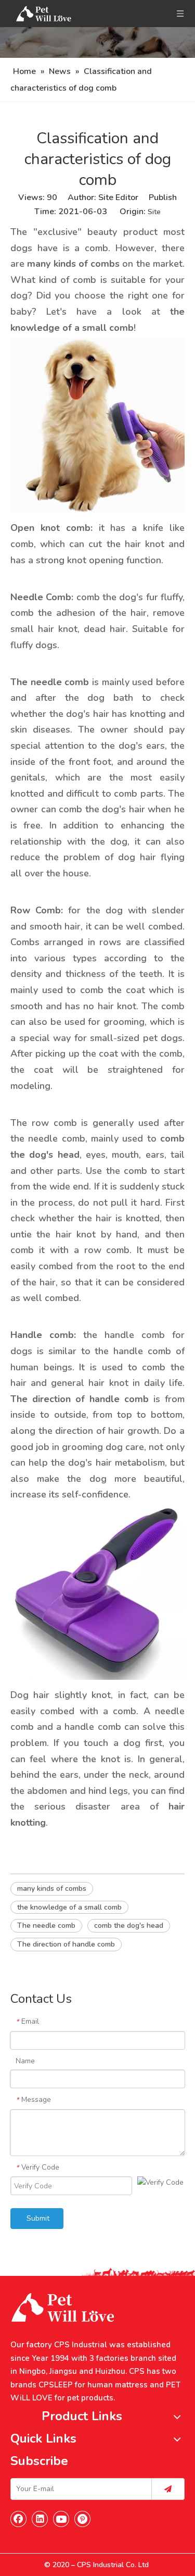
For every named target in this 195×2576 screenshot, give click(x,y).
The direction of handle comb (66, 1944)
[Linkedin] (40, 2519)
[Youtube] (61, 2519)
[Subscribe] (168, 2489)
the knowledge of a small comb (69, 1907)
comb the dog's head (129, 1925)
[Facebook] (19, 2519)
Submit (38, 2218)
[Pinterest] (83, 2519)
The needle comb (46, 1925)
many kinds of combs (52, 1888)
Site (154, 212)
